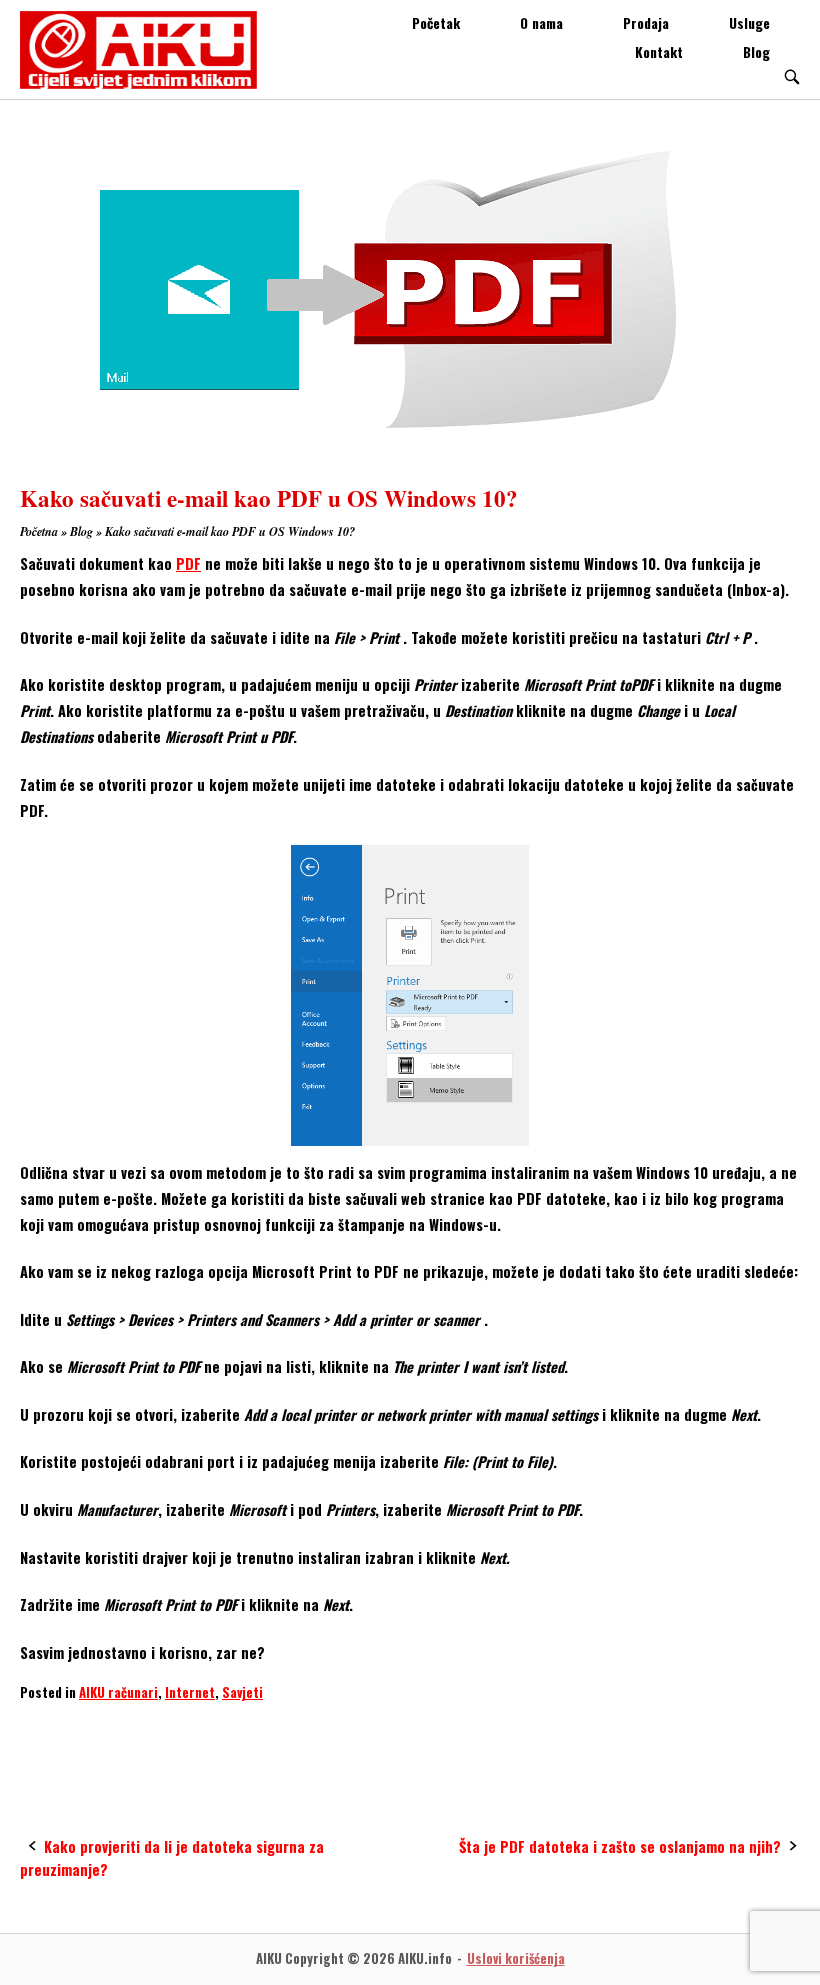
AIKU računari (118, 1692)
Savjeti (242, 1692)
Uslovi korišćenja (516, 1958)
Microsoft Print (73, 1731)
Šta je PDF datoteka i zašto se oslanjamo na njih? (620, 1846)
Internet (190, 1692)
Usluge (749, 23)
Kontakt (659, 52)
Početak (436, 23)
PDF (188, 563)
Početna (39, 531)
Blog (756, 52)
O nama (541, 23)
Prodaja (646, 23)
